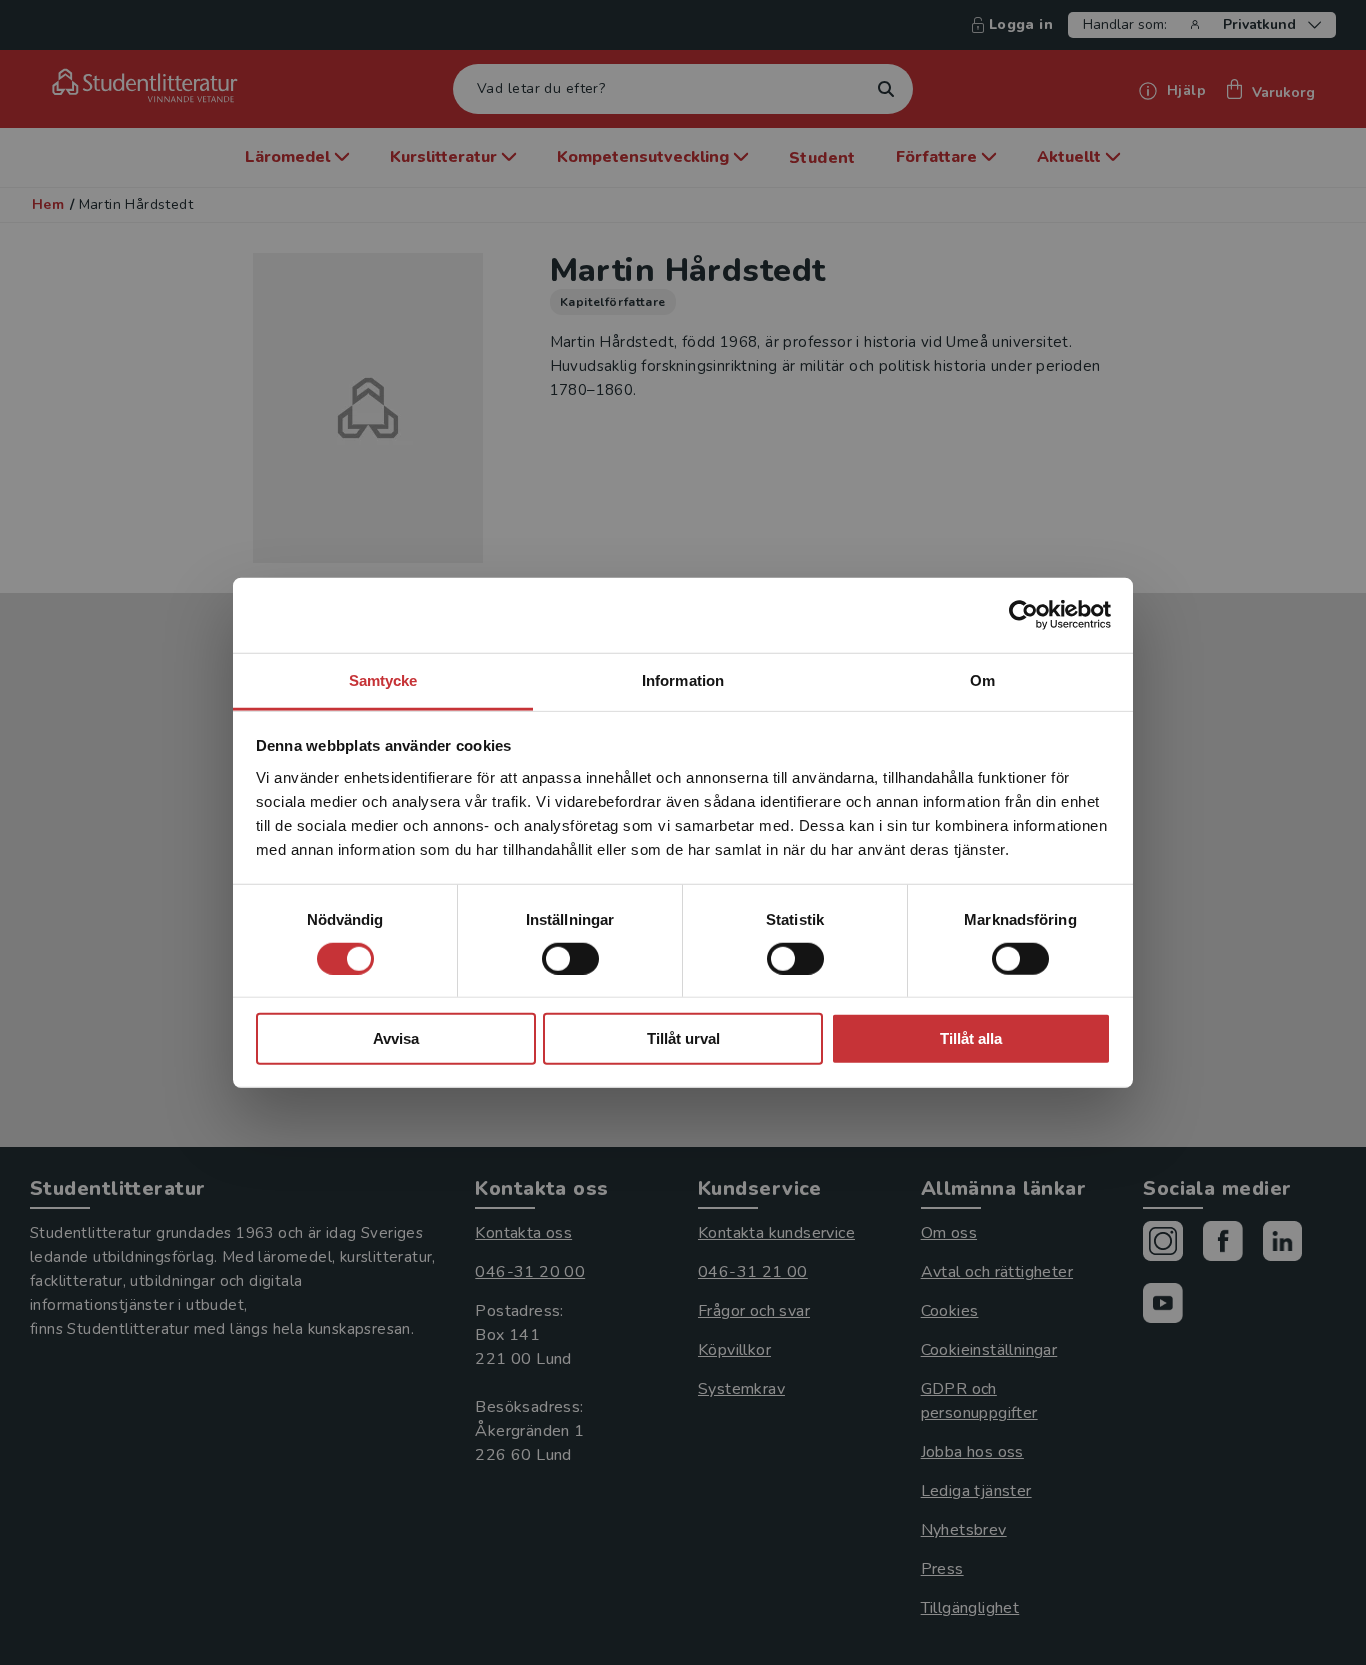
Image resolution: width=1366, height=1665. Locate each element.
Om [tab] (982, 679)
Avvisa (396, 1038)
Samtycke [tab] (383, 679)
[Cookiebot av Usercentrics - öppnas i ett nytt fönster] (1023, 615)
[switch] (570, 959)
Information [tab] (683, 679)
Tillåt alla (971, 1038)
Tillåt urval (683, 1038)
